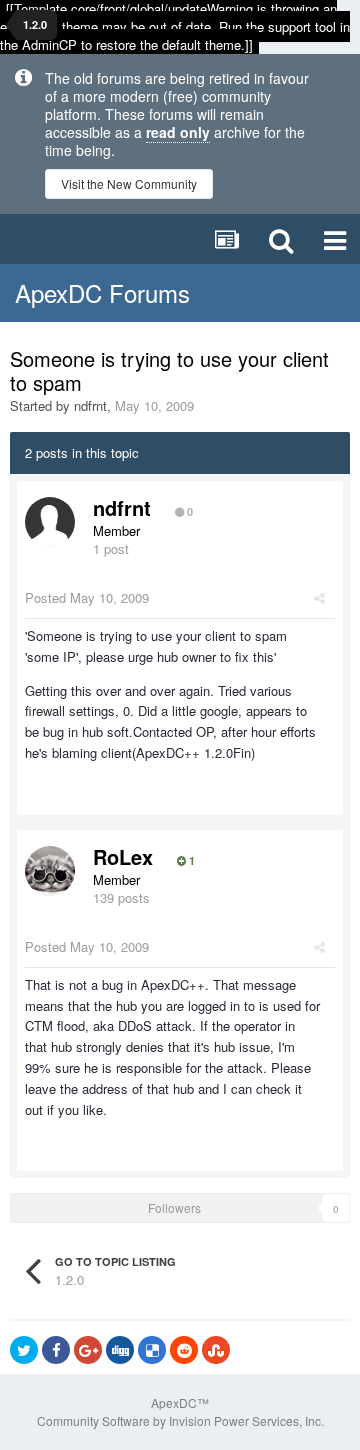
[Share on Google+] (88, 1350)
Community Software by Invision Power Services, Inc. (180, 1420)
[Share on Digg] (120, 1350)
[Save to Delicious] (152, 1350)
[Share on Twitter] (24, 1350)
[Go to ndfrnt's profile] (50, 522)
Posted (87, 597)
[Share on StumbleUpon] (216, 1350)
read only (178, 132)
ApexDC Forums (102, 292)
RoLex (123, 856)
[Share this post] (319, 597)
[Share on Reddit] (184, 1350)
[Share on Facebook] (56, 1350)
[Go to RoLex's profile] (50, 871)
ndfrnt (90, 405)
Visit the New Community (129, 183)
